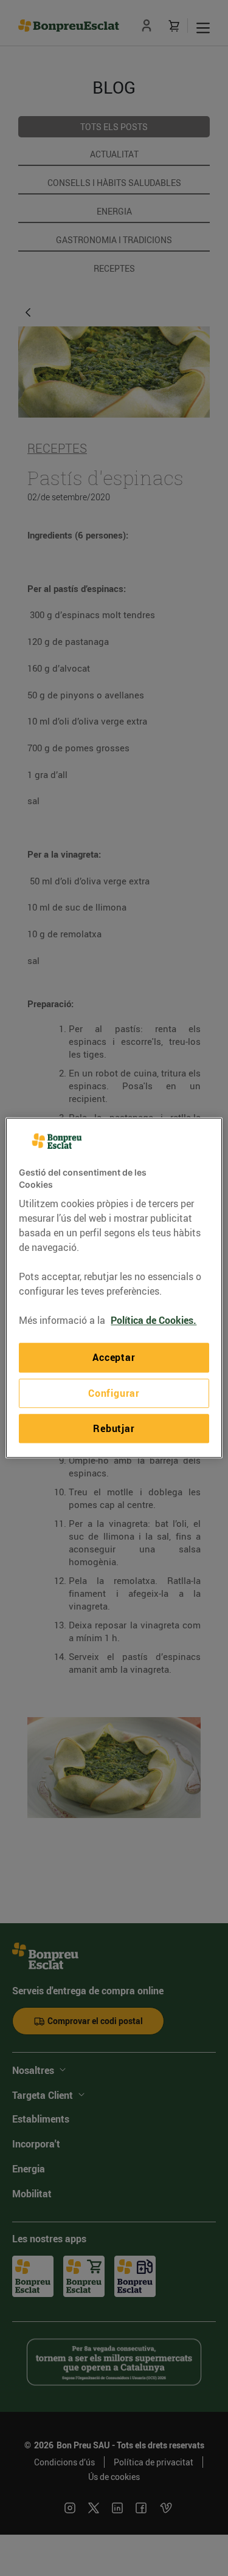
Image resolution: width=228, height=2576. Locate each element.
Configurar (114, 1393)
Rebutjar (114, 1428)
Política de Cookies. (154, 1321)
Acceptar (114, 1358)
